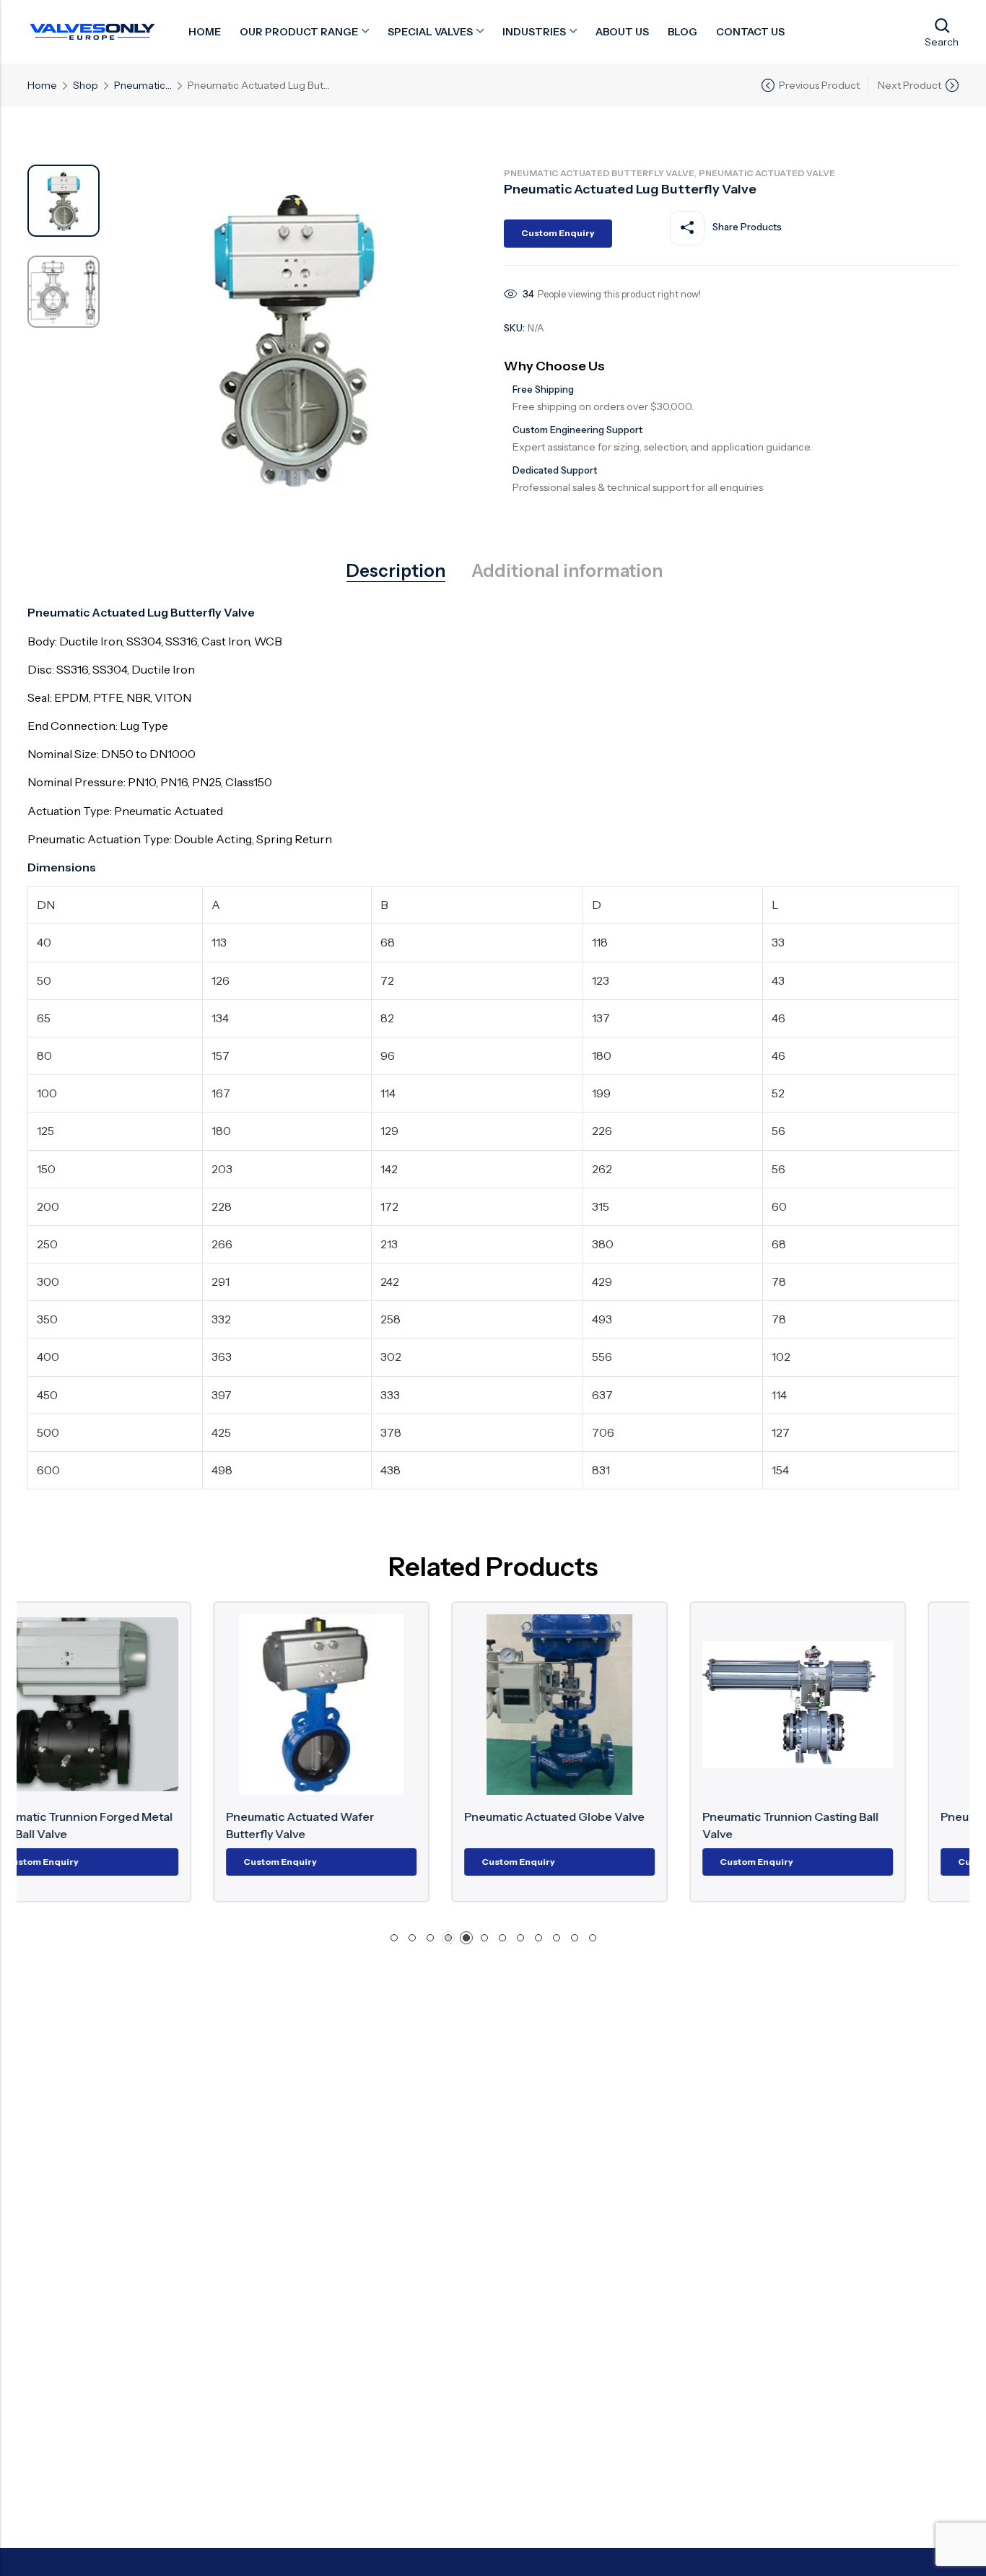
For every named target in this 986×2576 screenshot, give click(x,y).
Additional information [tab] (567, 571)
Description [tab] (396, 571)
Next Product (909, 85)
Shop (86, 85)
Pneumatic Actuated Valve (143, 85)
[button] (394, 1938)
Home (42, 85)
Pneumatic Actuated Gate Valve (843, 1816)
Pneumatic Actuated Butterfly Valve (599, 173)
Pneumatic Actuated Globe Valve (370, 1816)
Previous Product (819, 85)
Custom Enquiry (558, 233)
